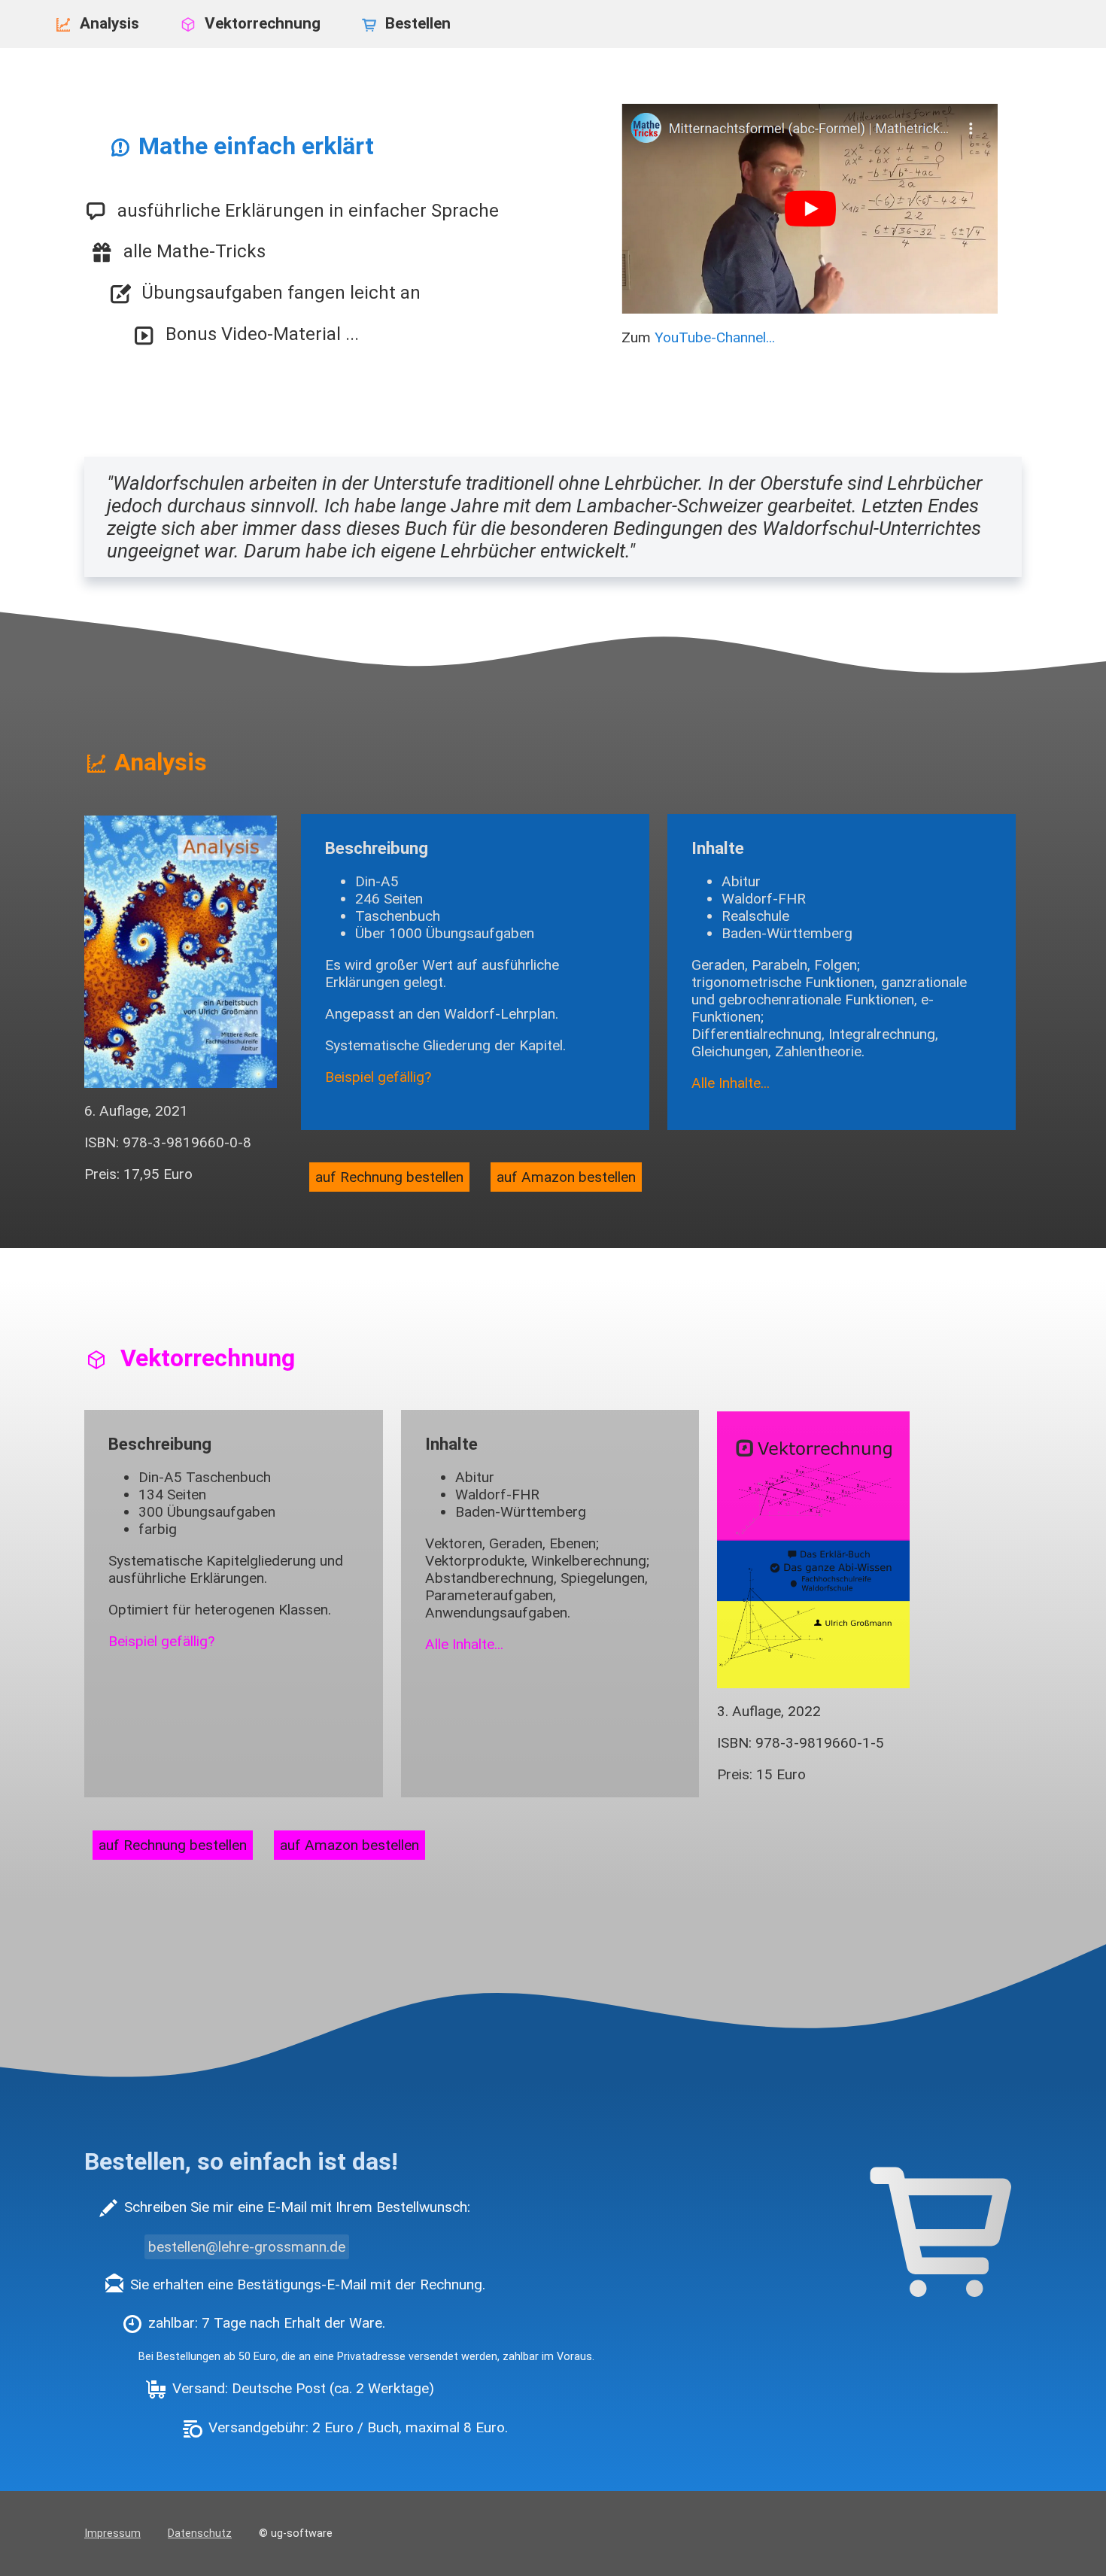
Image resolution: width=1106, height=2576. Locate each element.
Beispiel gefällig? (378, 1077)
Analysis (111, 23)
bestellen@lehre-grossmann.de (247, 2247)
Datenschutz (200, 2533)
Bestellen (418, 23)
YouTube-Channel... (715, 337)
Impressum (112, 2533)
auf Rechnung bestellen (389, 1177)
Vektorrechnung (264, 23)
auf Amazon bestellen (566, 1177)
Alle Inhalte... (731, 1083)
